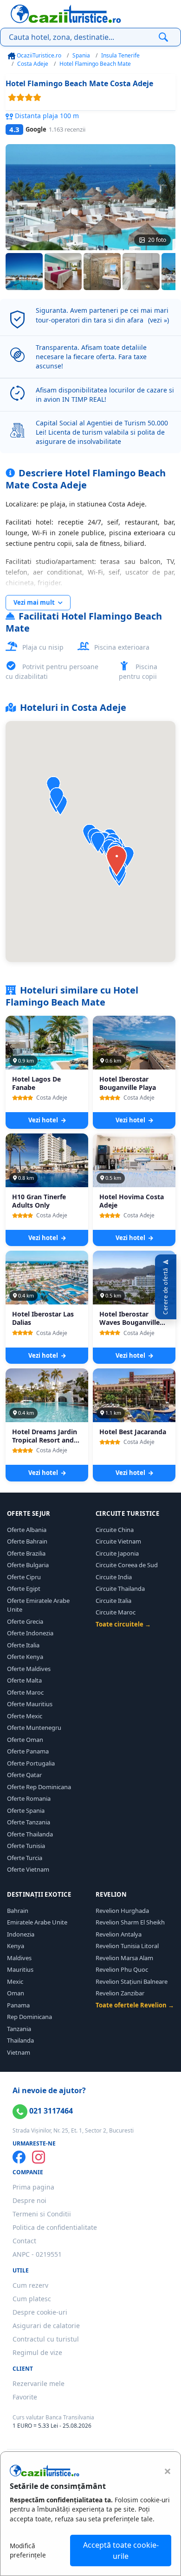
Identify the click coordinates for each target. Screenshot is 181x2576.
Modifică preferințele (28, 2550)
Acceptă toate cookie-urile (121, 2551)
